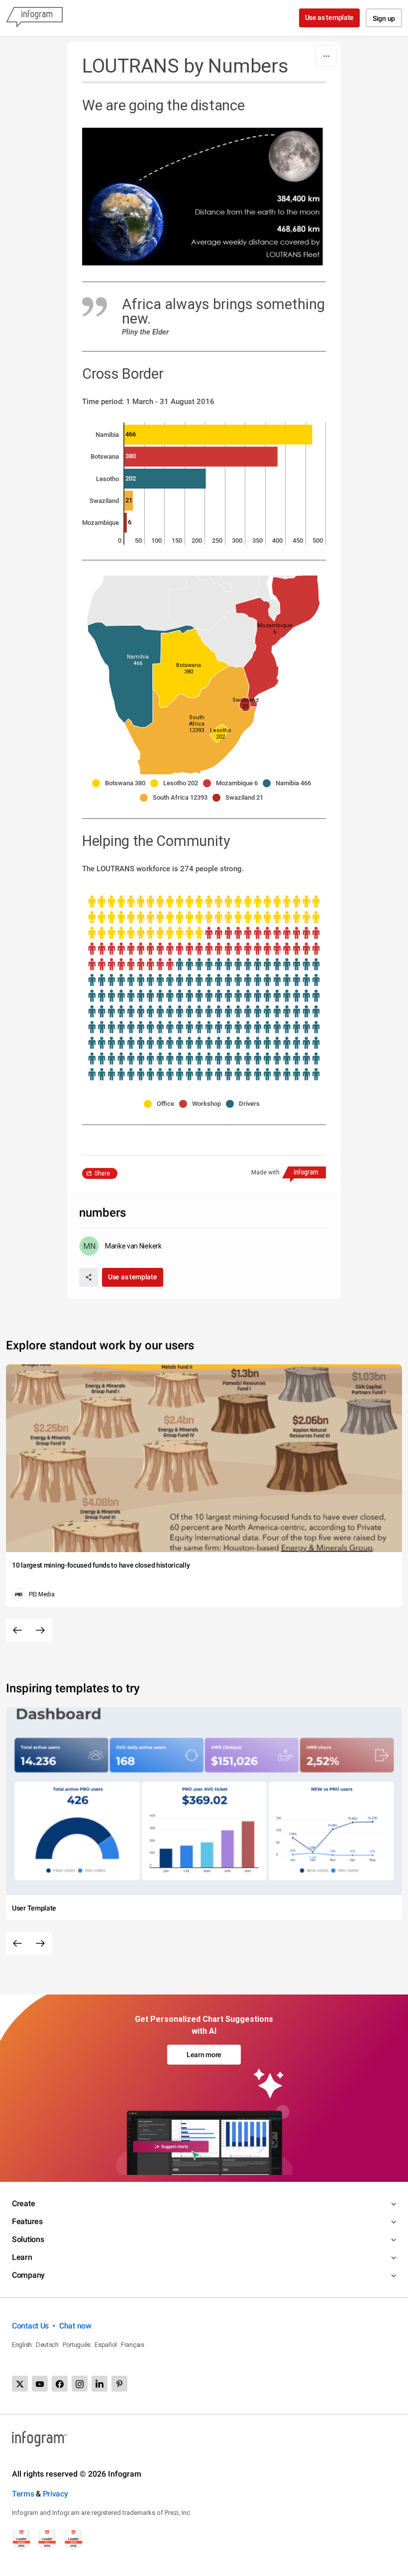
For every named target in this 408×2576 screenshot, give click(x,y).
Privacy (55, 2494)
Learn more (204, 2055)
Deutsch (47, 2345)
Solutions (28, 2239)
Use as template (330, 17)
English (22, 2345)
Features (27, 2221)
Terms (23, 2494)
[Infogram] (34, 18)
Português (77, 2345)
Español (106, 2345)
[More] (326, 56)
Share (102, 1173)
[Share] (89, 1277)
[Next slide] (40, 1630)
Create (23, 2203)
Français (133, 2345)
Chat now (75, 2326)
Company (28, 2275)
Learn (22, 2257)
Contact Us (30, 2326)
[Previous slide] (17, 1630)
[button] (197, 724)
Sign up (384, 18)
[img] (218, 434)
